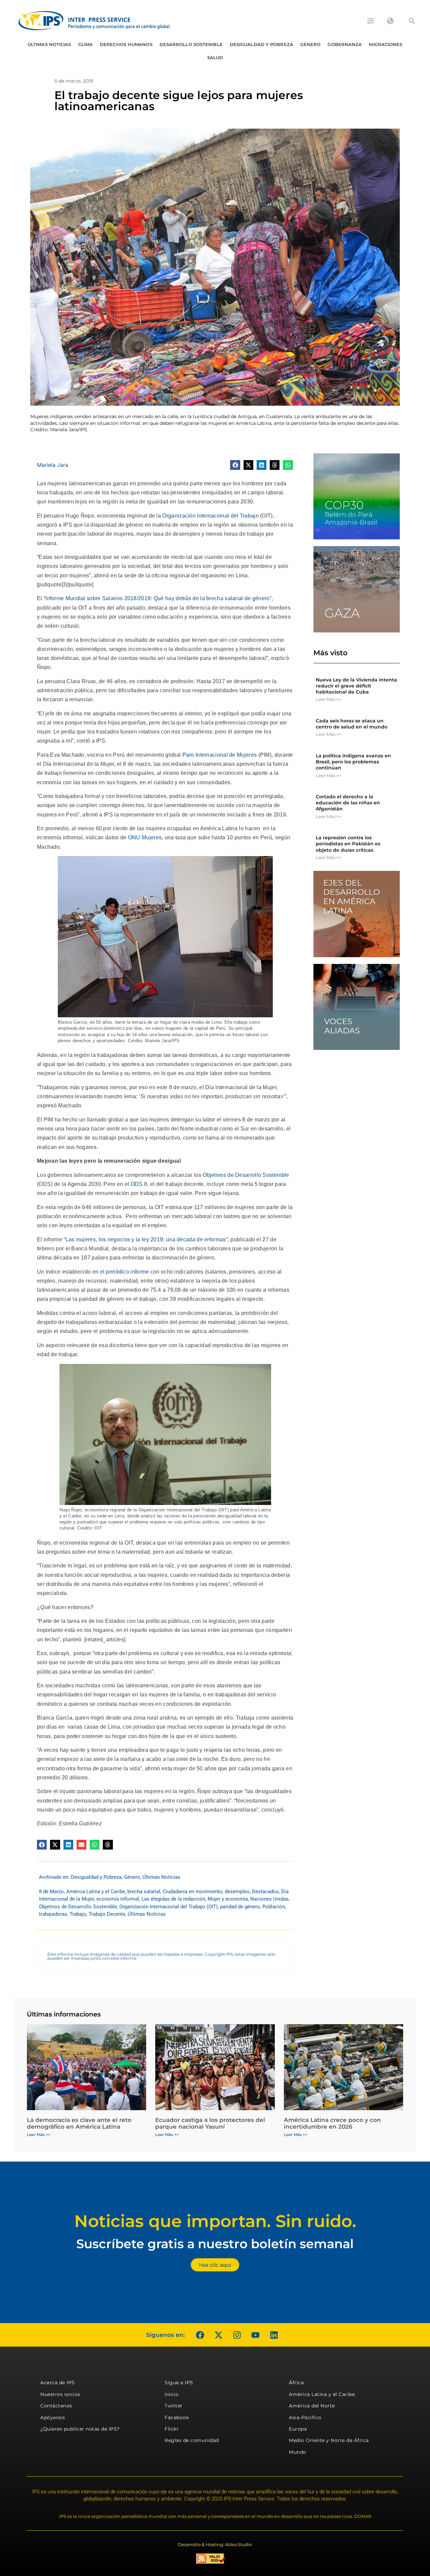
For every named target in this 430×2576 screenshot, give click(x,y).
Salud (215, 57)
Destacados (265, 1892)
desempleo (237, 1892)
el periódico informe (125, 1272)
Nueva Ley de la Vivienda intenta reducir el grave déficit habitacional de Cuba (356, 686)
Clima (86, 44)
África (296, 2383)
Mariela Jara (53, 465)
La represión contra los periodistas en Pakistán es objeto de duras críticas (348, 844)
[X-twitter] (218, 2335)
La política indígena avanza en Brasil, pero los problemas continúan (353, 762)
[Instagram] (237, 2335)
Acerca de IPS (58, 2383)
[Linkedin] (274, 2335)
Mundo (298, 2452)
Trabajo (78, 1914)
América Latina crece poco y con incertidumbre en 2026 (332, 2123)
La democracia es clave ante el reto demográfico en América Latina (79, 2123)
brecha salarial (144, 1892)
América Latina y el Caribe (96, 1892)
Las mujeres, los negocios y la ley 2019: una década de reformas (146, 1239)
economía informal (118, 1899)
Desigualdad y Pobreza (262, 44)
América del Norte (312, 2406)
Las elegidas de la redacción (173, 1899)
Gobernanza (345, 44)
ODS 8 (139, 1184)
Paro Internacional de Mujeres (220, 755)
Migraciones (385, 44)
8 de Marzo (51, 1892)
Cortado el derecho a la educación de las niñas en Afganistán (348, 803)
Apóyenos (53, 2417)
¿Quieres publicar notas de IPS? (80, 2429)
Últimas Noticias (49, 44)
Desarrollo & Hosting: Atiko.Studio (215, 2544)
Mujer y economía (228, 1899)
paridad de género (240, 1907)
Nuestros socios (60, 2394)
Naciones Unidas (269, 1899)
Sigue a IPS (179, 2383)
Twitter (174, 2406)
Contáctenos (56, 2406)
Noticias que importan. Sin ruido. (215, 2221)
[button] (412, 21)
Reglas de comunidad (192, 2440)
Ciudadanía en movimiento (192, 1892)
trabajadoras (53, 1914)
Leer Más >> (328, 699)
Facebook (177, 2417)
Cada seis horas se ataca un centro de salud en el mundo (352, 724)
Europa (298, 2429)
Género (311, 44)
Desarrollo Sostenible (191, 44)
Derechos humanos (126, 44)
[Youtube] (255, 2335)
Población (274, 1907)
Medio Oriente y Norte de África (329, 2440)
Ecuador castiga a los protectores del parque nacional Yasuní (210, 2123)
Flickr (172, 2429)
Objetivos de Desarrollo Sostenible (246, 1175)
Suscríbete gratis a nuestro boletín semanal (215, 2244)
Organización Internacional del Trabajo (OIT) (168, 1907)
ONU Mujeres (145, 837)
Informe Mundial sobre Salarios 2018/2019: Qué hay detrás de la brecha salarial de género (157, 598)
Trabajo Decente (107, 1914)
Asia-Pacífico (305, 2417)
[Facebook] (200, 2335)
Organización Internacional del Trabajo (210, 516)
